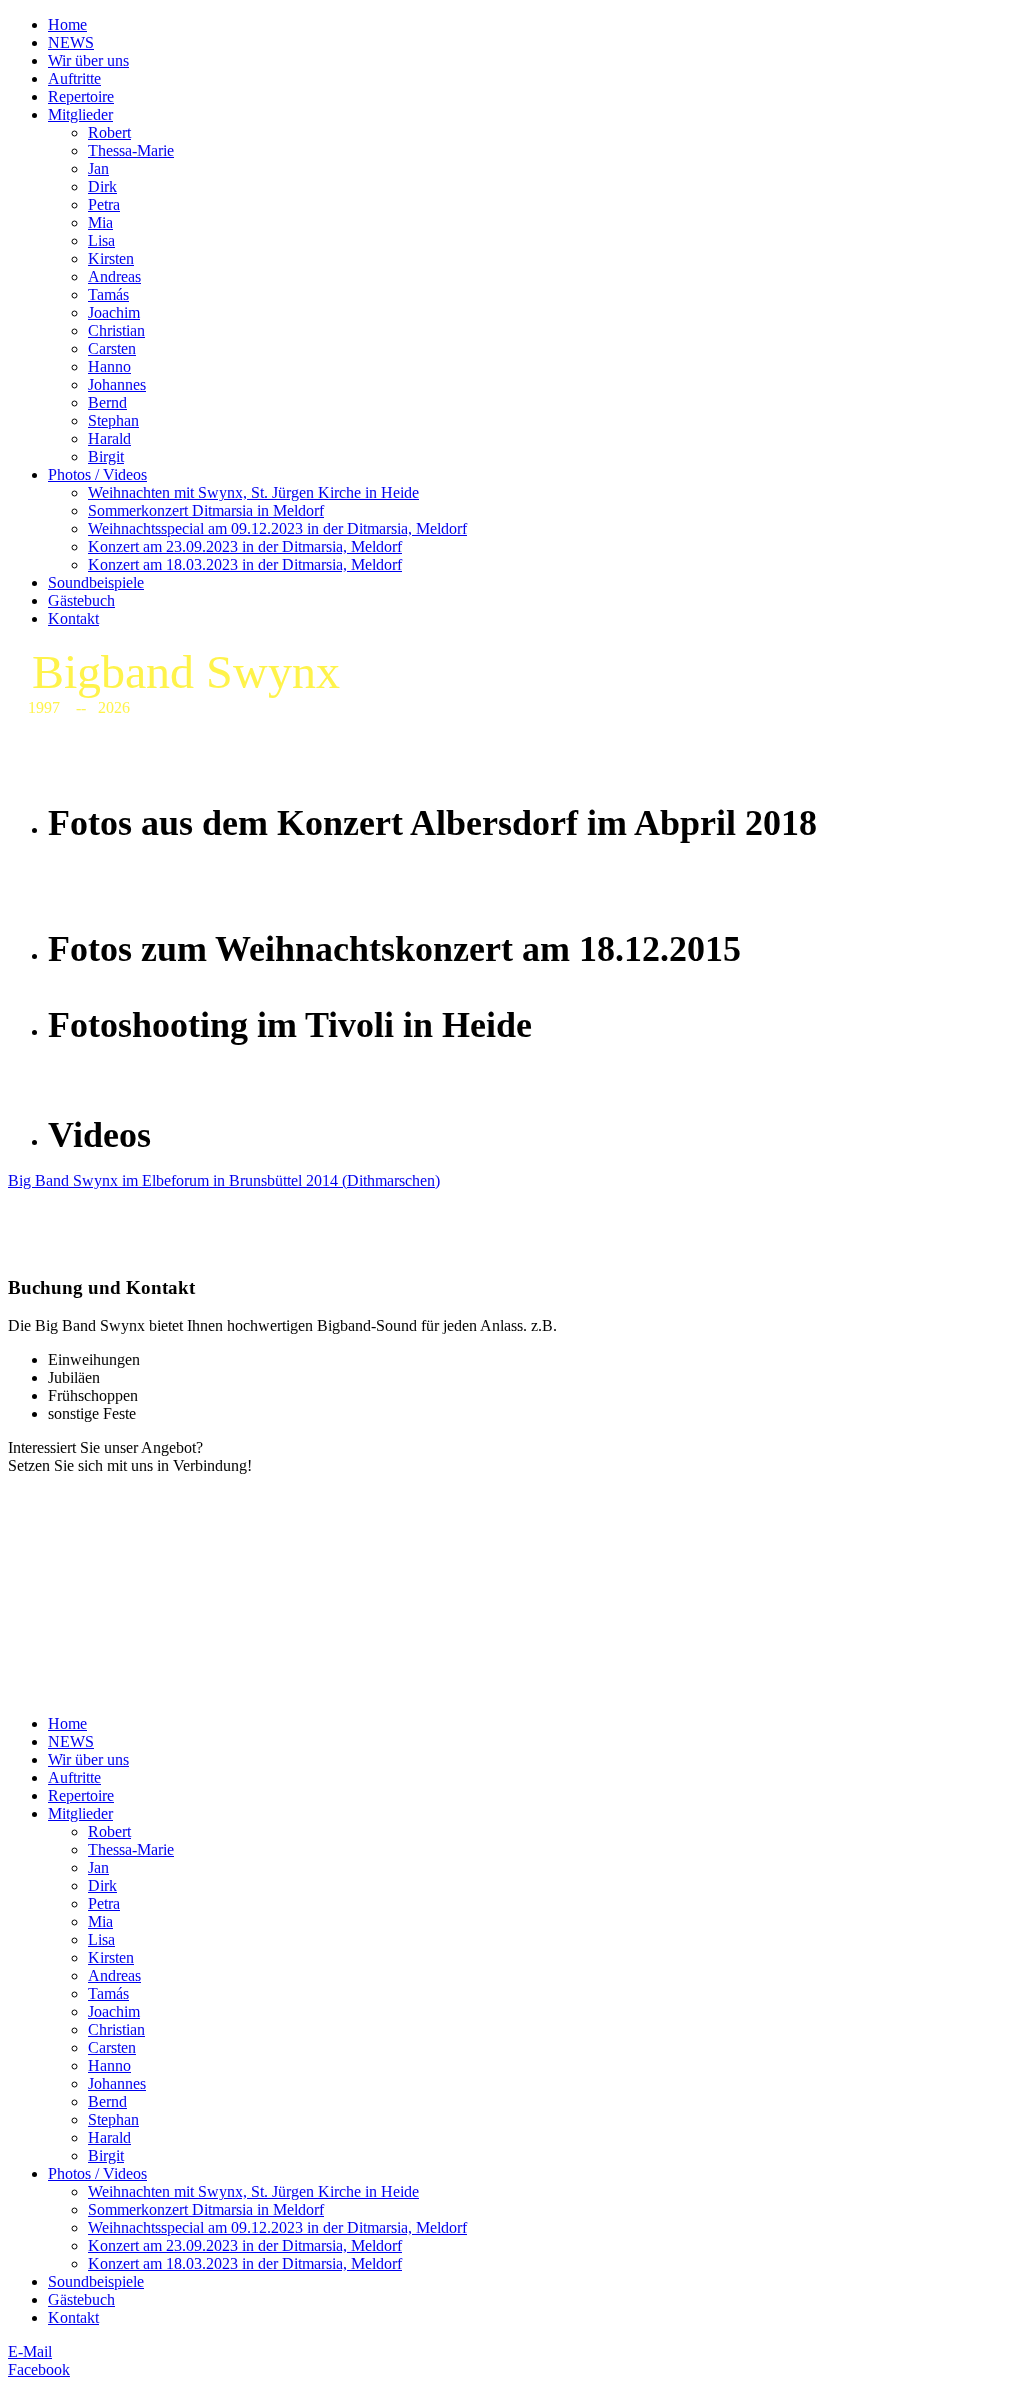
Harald (109, 438)
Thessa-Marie (131, 150)
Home (67, 24)
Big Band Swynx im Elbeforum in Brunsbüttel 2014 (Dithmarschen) (224, 1180)
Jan (98, 168)
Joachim (114, 312)
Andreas (114, 276)
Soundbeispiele (96, 582)
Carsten (112, 348)
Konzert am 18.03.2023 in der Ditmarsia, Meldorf (245, 564)
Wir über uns (88, 60)
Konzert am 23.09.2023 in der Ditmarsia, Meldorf (245, 546)
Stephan (113, 420)
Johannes (117, 384)
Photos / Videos (97, 474)
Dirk (102, 186)
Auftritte (74, 78)
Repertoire (81, 96)
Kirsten (111, 258)
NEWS (71, 42)
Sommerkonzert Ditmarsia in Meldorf (206, 510)
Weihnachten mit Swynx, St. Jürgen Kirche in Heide (253, 492)
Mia (100, 222)
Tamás (108, 294)
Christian (116, 330)
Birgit (106, 456)
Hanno (109, 366)
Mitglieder (80, 114)
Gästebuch (81, 600)
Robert (109, 132)
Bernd (107, 402)
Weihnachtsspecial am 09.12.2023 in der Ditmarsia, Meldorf (277, 528)
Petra (104, 204)
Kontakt (73, 618)
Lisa (101, 240)
